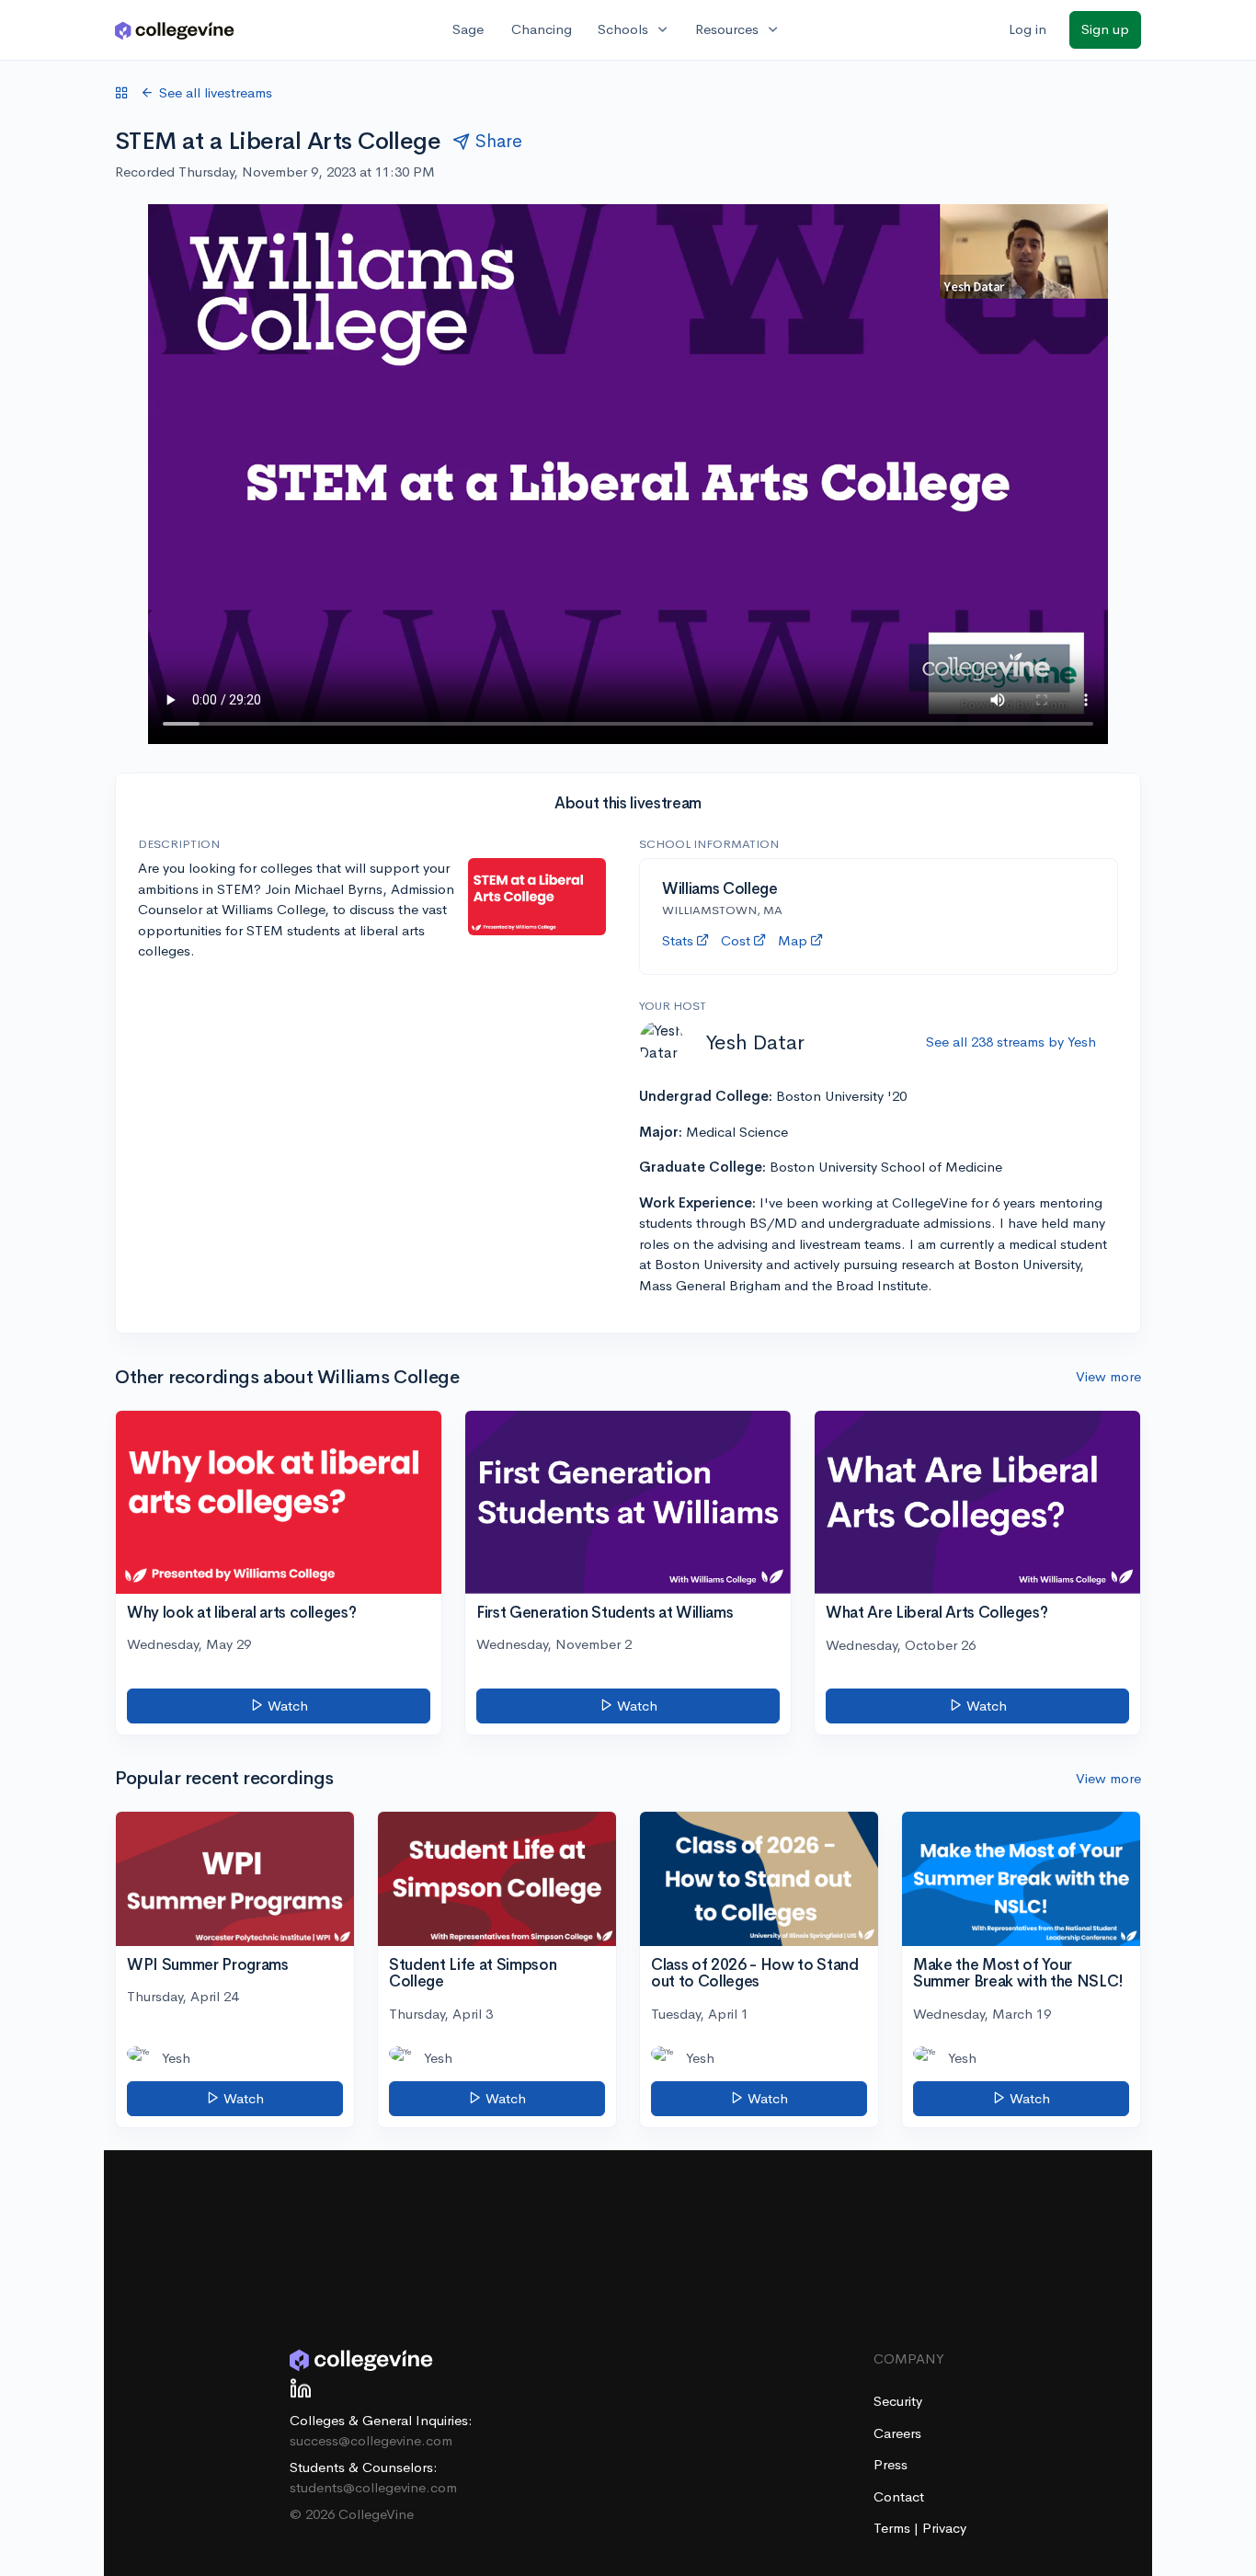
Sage (468, 29)
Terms (894, 2528)
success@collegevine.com (371, 2440)
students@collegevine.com (373, 2487)
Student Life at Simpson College (473, 1974)
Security (898, 2401)
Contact (899, 2496)
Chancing (542, 29)
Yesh (176, 2058)
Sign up (1105, 29)
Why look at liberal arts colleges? (241, 1613)
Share (499, 141)
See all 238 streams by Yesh (1011, 1042)
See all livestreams (216, 92)
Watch (286, 1706)
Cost (736, 940)
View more (1108, 1376)
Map (793, 940)
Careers (897, 2433)
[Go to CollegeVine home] (175, 30)
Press (891, 2464)
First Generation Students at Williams (605, 1613)
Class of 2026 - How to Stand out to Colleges (754, 1974)
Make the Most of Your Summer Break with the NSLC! (1018, 1974)
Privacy (944, 2528)
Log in (1028, 29)
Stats (678, 940)
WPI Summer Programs (208, 1965)
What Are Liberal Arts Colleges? (936, 1613)
